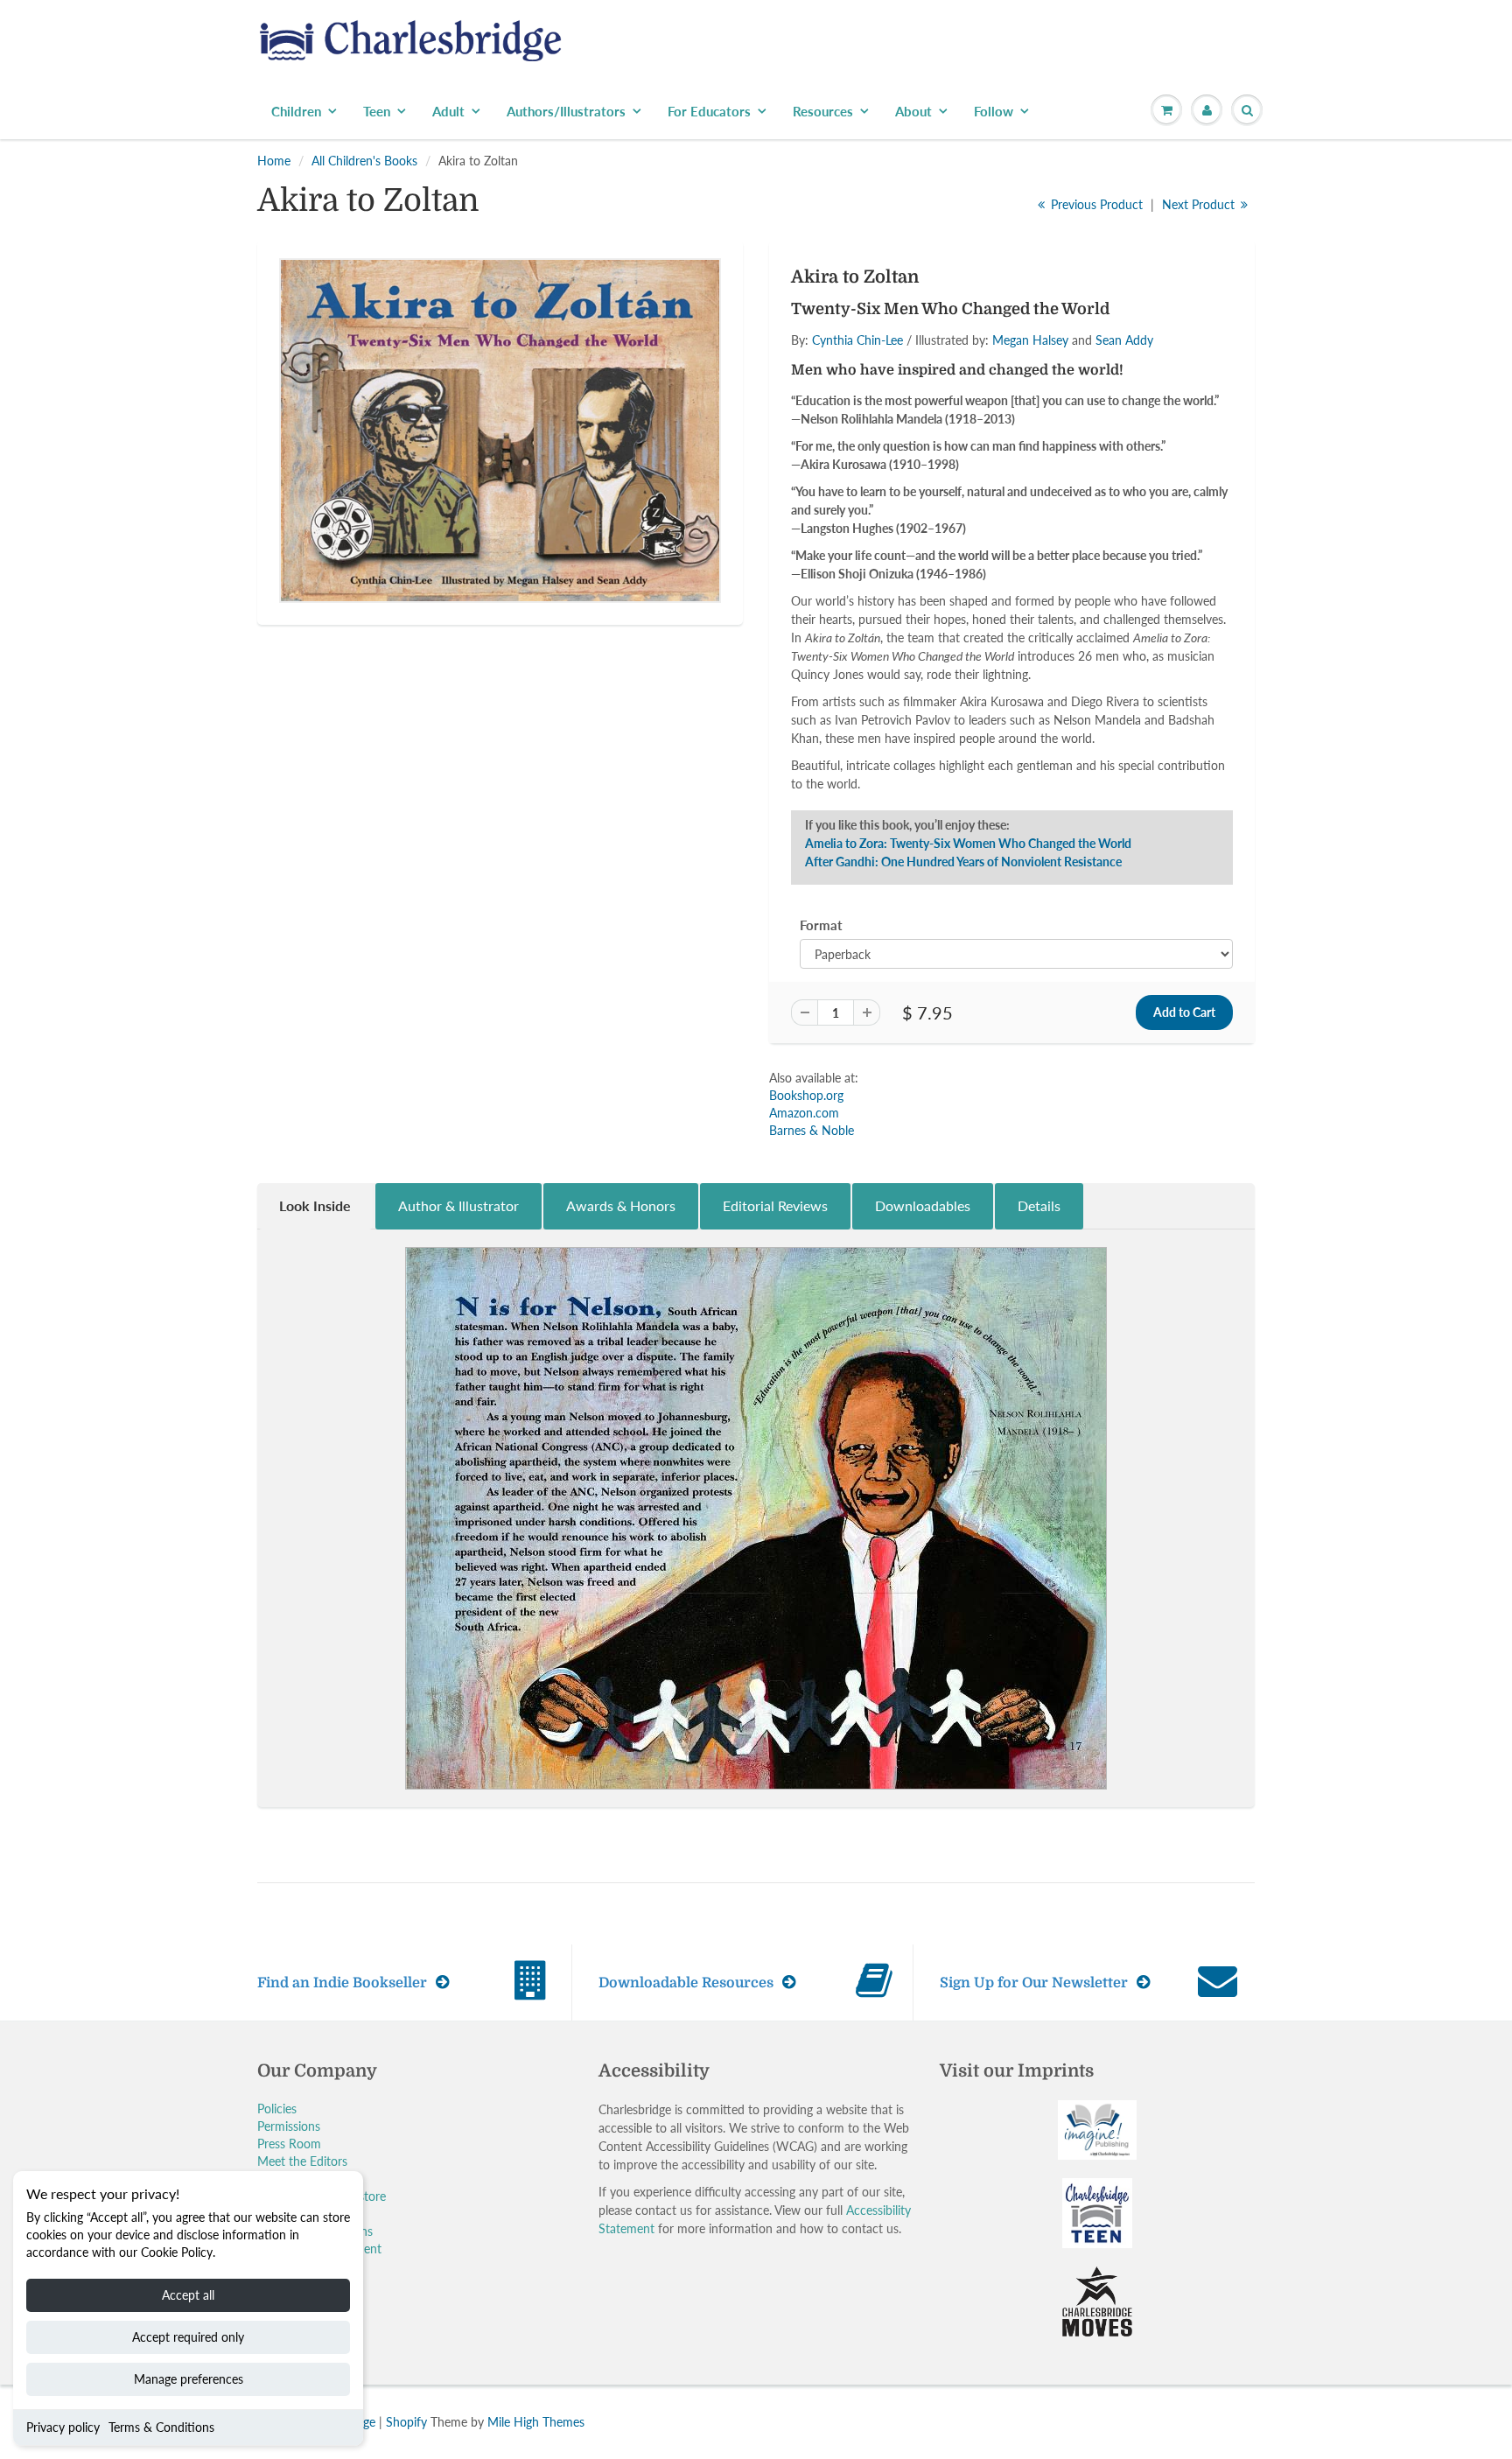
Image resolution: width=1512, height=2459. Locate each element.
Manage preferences (189, 2379)
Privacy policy (63, 2427)
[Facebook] (886, 394)
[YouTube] (1015, 394)
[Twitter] (843, 394)
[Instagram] (972, 394)
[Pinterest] (929, 394)
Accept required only (188, 2337)
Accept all (188, 2295)
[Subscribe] (1002, 338)
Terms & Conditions (161, 2427)
